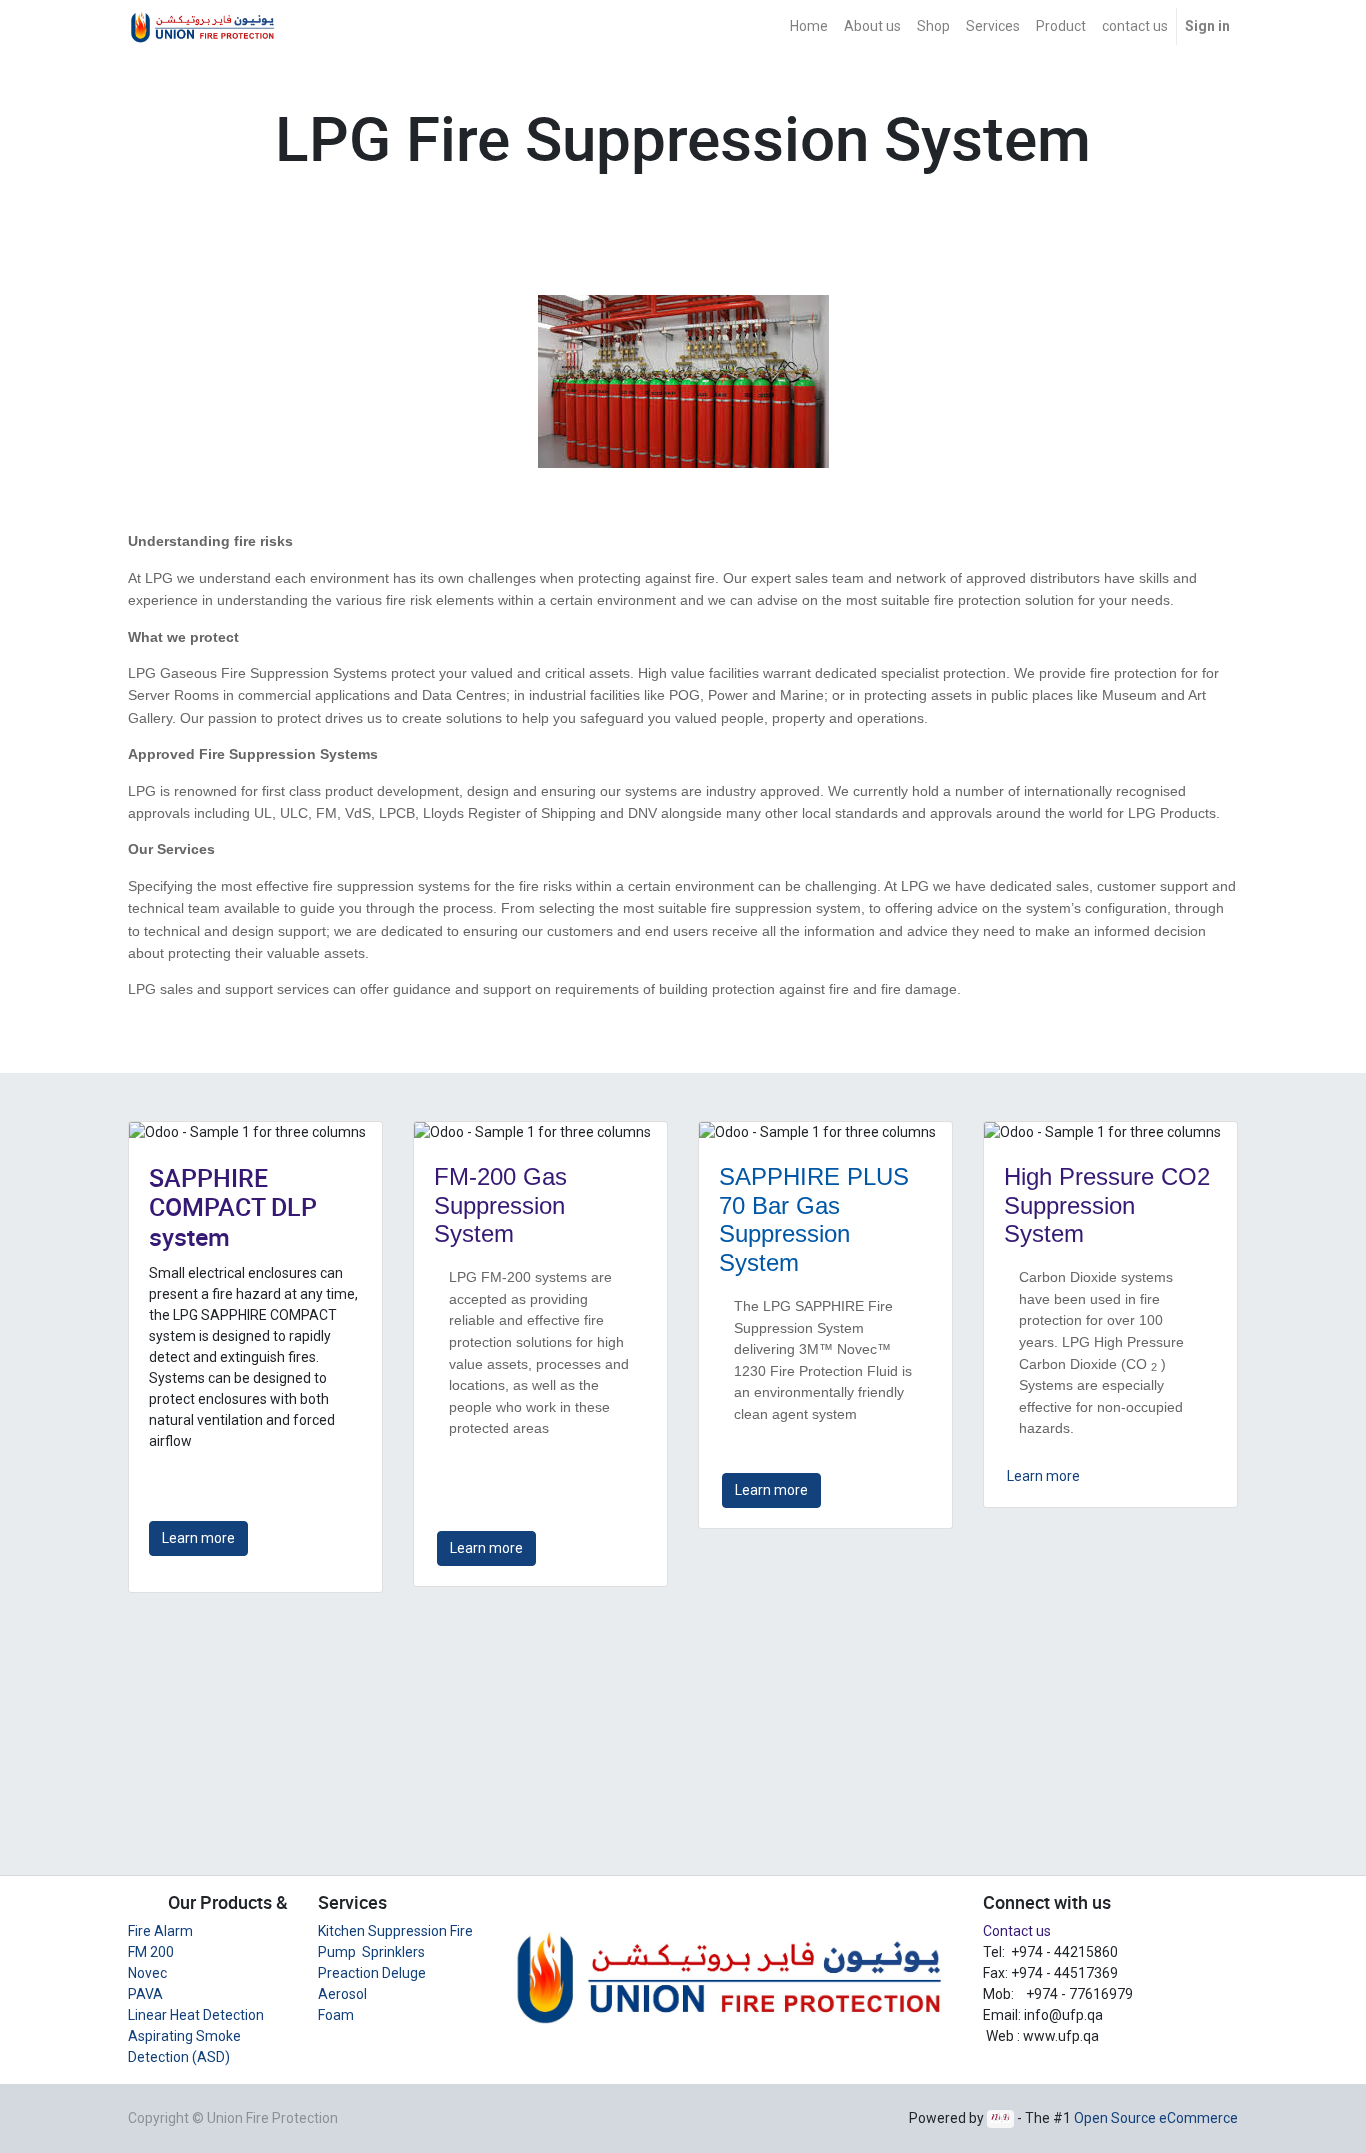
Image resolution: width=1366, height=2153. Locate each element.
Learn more (198, 1538)
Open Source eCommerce (1156, 2118)
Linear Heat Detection (196, 2015)
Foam (336, 2015)
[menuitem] (809, 26)
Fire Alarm (160, 1931)
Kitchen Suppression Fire (395, 1931)
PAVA (145, 1994)
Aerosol (342, 1994)
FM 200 (151, 1952)
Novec (147, 1973)
